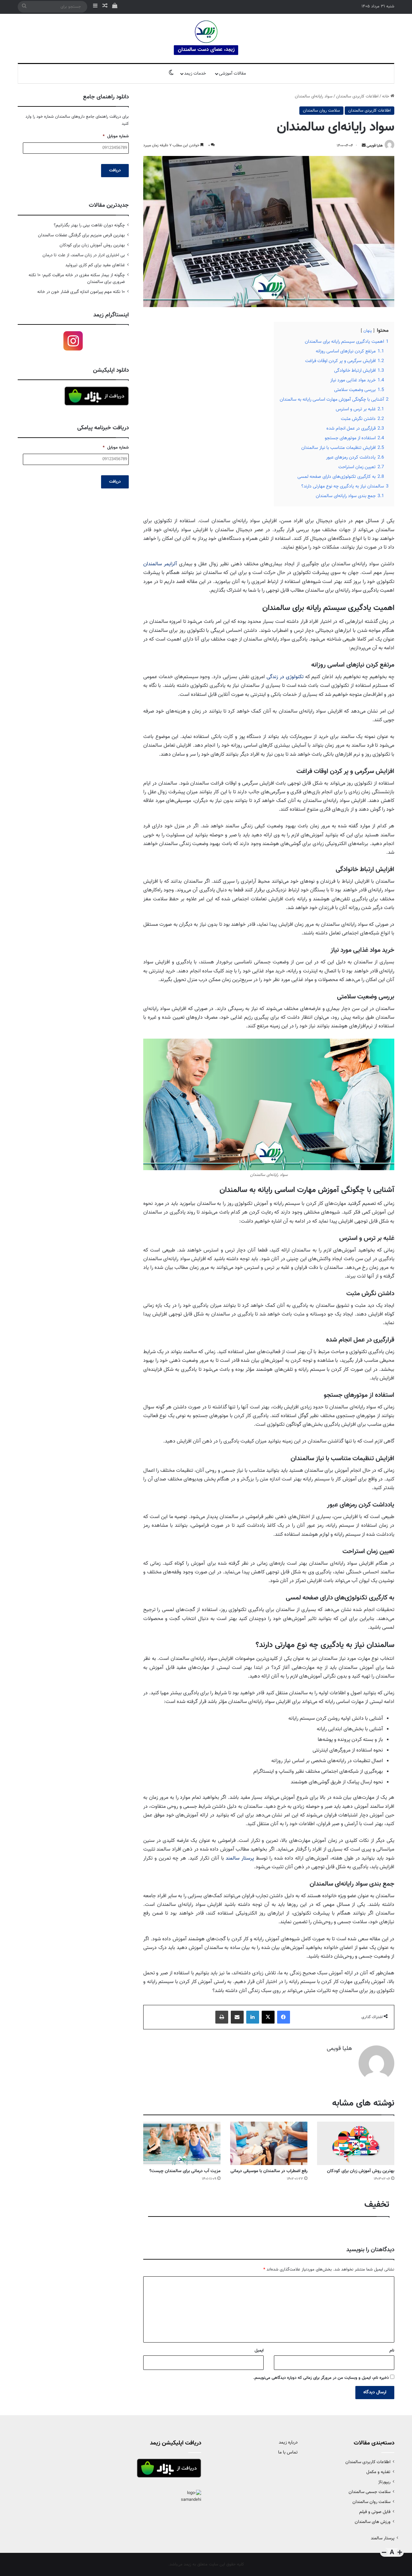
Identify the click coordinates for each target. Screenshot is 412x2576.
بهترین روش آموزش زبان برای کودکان (361, 2171)
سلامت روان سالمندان (321, 111)
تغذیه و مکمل (378, 2472)
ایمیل (259, 2351)
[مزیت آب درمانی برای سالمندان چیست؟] (182, 2143)
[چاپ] (222, 2017)
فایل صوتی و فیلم (375, 2512)
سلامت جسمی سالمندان (370, 2492)
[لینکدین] (253, 2017)
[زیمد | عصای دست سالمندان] (206, 38)
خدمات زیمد (195, 74)
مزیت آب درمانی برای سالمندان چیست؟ (185, 2171)
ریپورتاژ (384, 2482)
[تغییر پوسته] (171, 74)
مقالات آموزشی (232, 74)
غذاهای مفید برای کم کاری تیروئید (95, 265)
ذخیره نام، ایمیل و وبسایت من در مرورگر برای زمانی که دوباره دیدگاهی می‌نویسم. (321, 2378)
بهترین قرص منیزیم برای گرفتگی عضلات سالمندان (81, 235)
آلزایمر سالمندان (160, 564)
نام (392, 2351)
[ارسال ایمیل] (364, 146)
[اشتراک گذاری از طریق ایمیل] (237, 2017)
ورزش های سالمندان (373, 2522)
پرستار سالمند (240, 1858)
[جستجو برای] (24, 7)
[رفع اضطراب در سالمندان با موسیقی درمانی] (269, 2143)
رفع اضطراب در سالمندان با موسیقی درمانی (269, 2171)
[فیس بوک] (284, 2017)
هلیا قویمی (375, 146)
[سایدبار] (95, 7)
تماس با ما (288, 2453)
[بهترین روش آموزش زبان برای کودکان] (356, 2143)
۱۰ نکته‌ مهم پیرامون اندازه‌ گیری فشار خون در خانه (81, 292)
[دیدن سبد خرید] (115, 7)
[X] (268, 2017)
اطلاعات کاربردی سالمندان (357, 96)
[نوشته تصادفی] (105, 7)
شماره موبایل (116, 137)
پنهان (368, 331)
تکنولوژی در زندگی (285, 677)
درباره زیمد (288, 2443)
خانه (386, 96)
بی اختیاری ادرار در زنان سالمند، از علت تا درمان (84, 255)
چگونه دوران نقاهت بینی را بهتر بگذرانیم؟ (89, 225)
